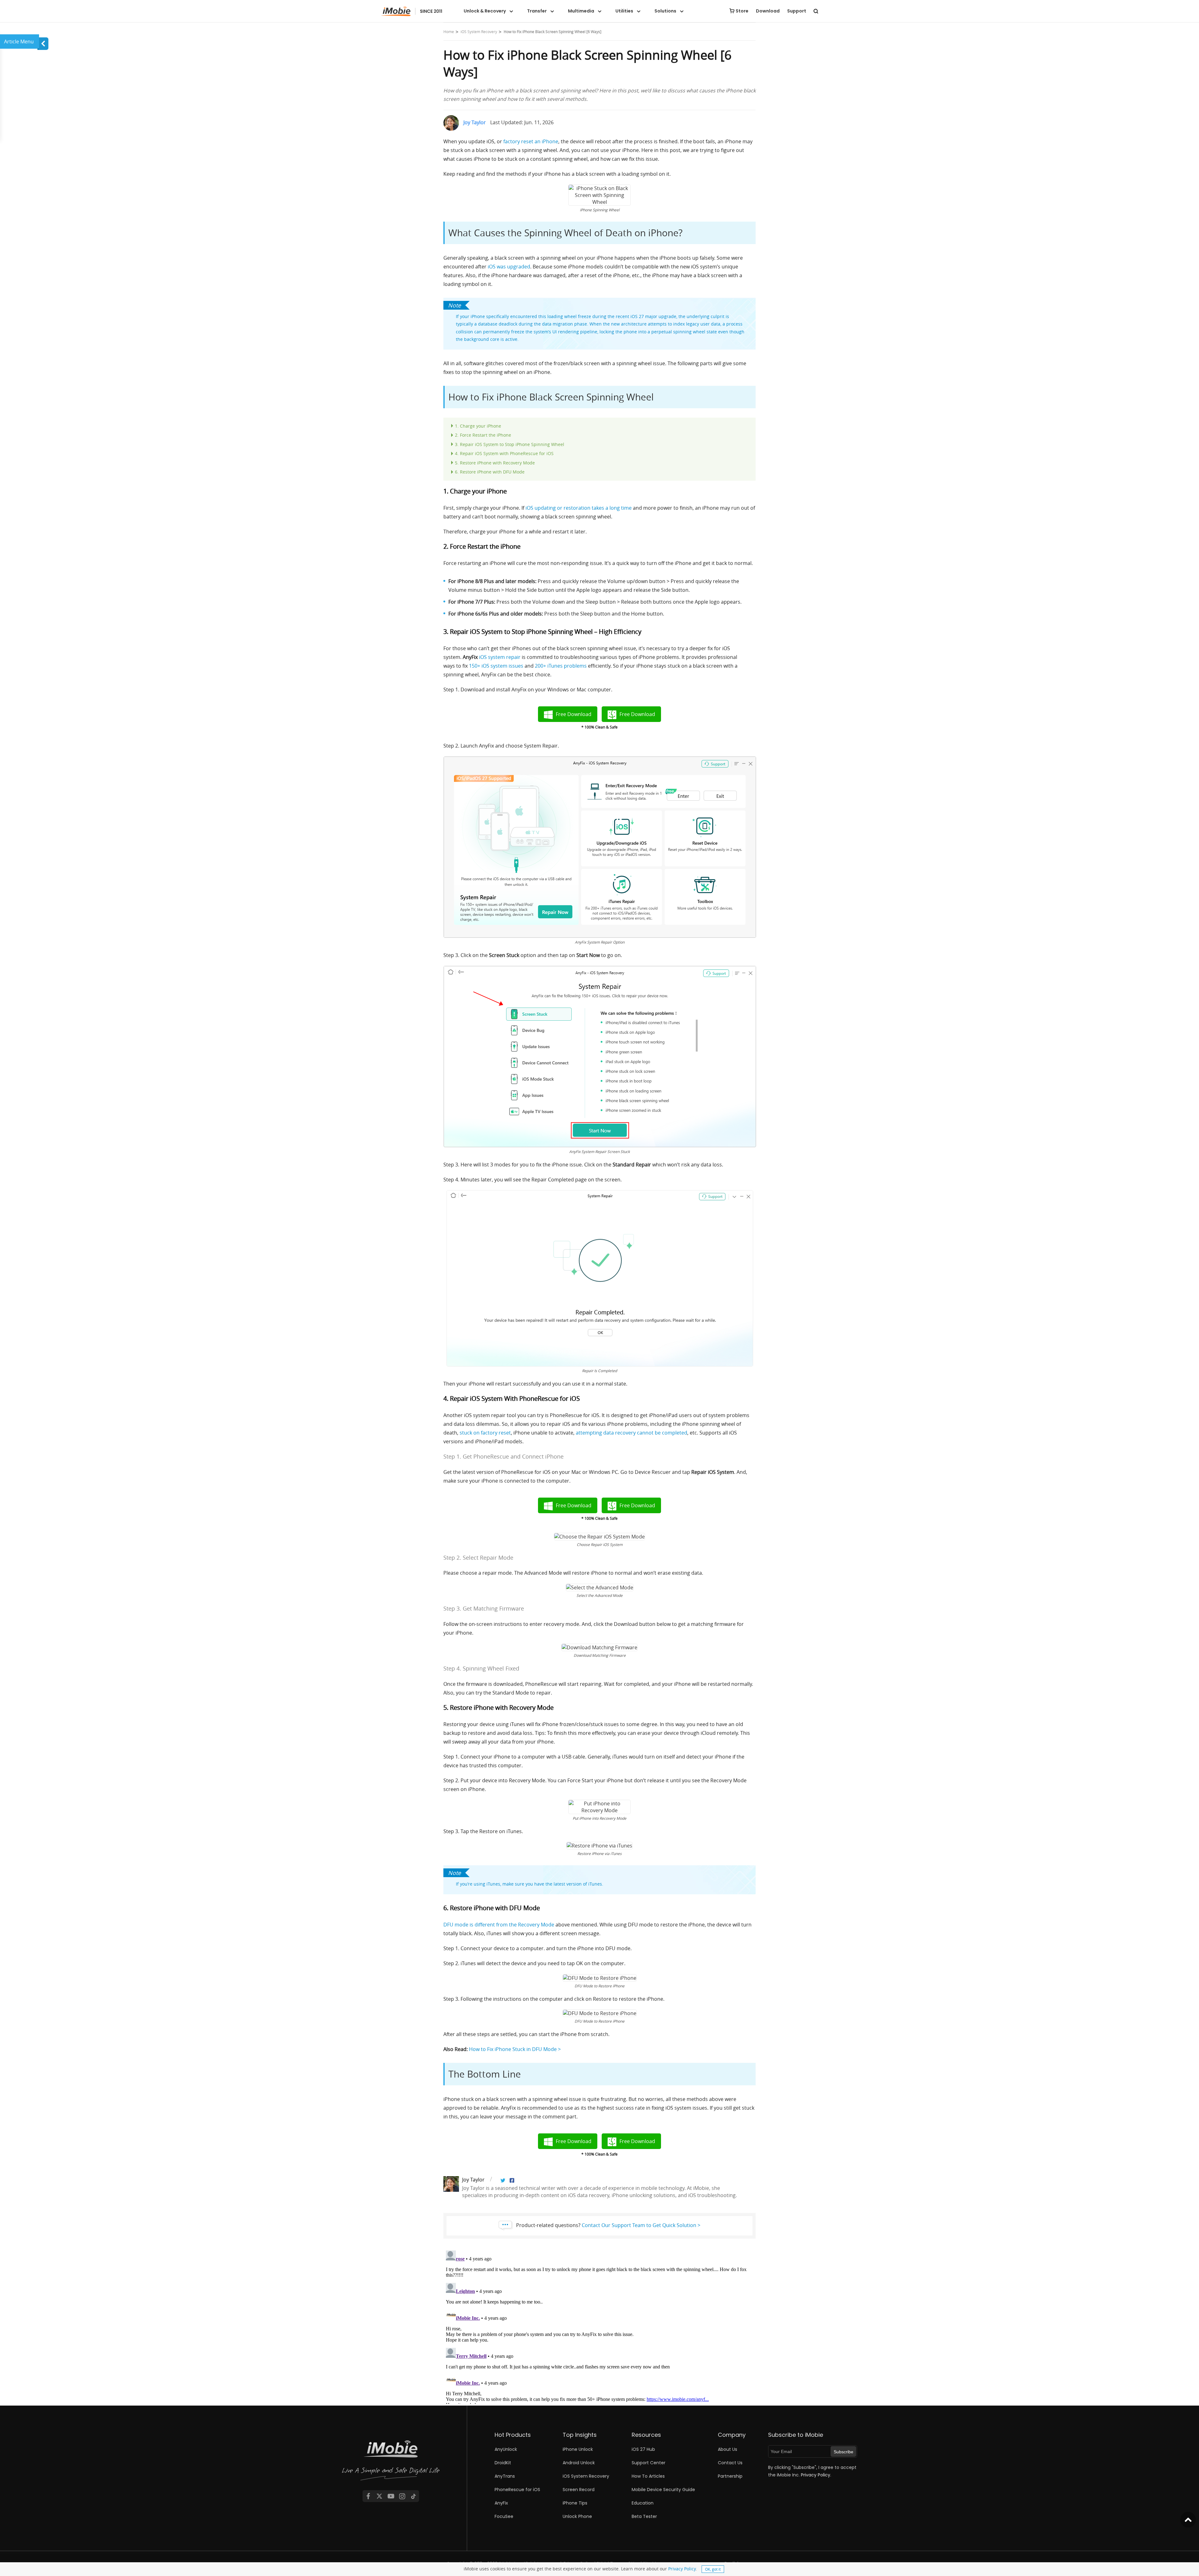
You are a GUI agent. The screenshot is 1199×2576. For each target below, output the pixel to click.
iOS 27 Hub (643, 2449)
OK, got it (713, 2569)
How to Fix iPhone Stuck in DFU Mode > (515, 2049)
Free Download (574, 714)
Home (449, 32)
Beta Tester (644, 2516)
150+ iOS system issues (496, 666)
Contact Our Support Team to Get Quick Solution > (641, 2225)
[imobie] (412, 11)
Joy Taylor (475, 122)
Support (797, 11)
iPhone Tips (575, 2503)
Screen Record (579, 2490)
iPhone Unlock (578, 2449)
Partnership (730, 2476)
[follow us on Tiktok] (413, 2496)
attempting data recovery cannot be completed (632, 1433)
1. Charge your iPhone (478, 426)
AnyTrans (505, 2476)
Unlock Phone (577, 2516)
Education (643, 2503)
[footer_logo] (391, 2461)
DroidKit (503, 2463)
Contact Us (730, 2463)
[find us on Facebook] (368, 2496)
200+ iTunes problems (561, 666)
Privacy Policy (682, 2569)
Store (742, 11)
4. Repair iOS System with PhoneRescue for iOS (504, 453)
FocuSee (504, 2516)
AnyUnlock (506, 2449)
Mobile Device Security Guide (663, 2490)
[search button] (816, 11)
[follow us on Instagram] (402, 2496)
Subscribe (844, 2452)
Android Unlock (579, 2463)
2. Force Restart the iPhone (483, 435)
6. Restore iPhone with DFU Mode (490, 472)
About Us (728, 2449)
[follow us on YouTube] (391, 2496)
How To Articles (648, 2476)
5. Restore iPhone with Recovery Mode (495, 463)
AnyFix (501, 2503)
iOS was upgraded (509, 267)
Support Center (649, 2463)
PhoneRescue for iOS (517, 2490)
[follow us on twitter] (379, 2496)
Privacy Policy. (816, 2475)
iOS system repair (500, 657)
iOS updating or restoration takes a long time (579, 508)
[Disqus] (599, 2326)
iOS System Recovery (479, 32)
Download (768, 11)
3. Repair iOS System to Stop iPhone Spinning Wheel (510, 444)
